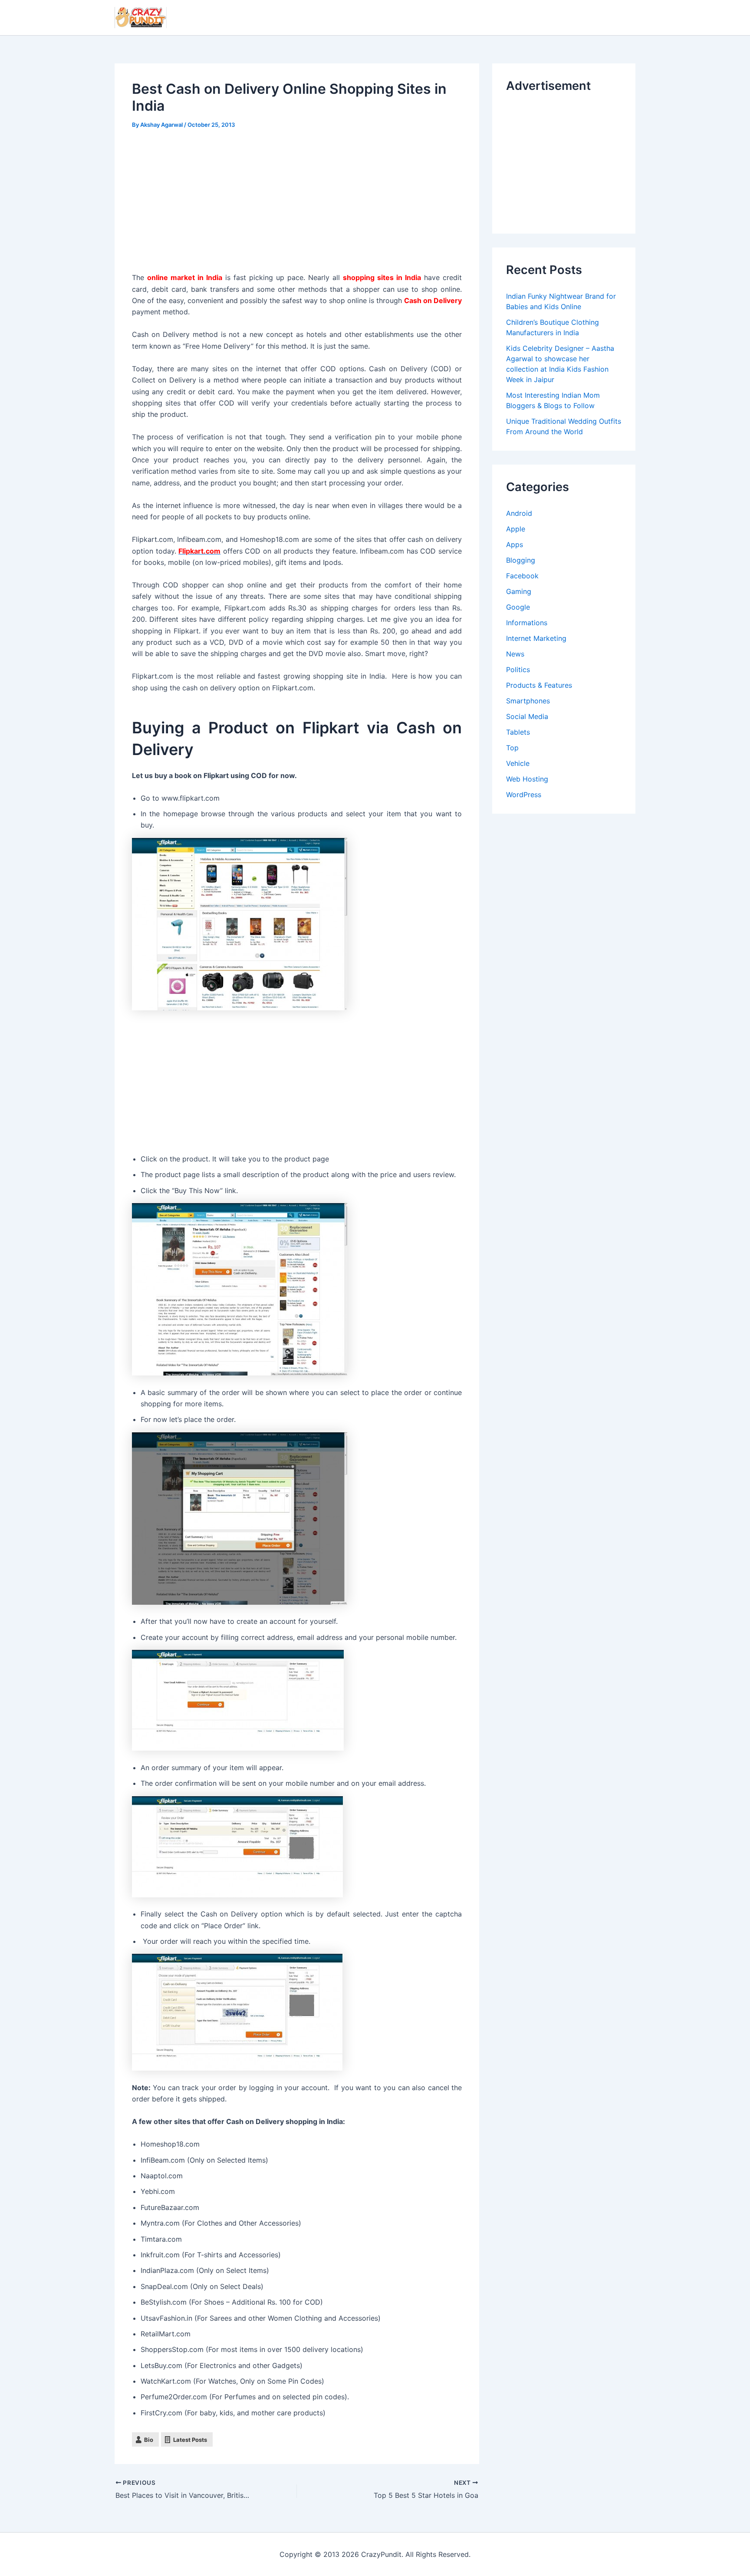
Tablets (518, 732)
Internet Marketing (536, 638)
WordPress (524, 795)
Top (512, 748)
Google (518, 607)
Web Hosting (527, 779)
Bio (149, 2440)
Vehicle (518, 763)
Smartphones (528, 701)
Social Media (527, 716)
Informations (527, 623)
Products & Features (539, 685)
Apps (515, 544)
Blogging (521, 560)
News (515, 654)
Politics (518, 670)
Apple (516, 529)
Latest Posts (190, 2440)
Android (519, 513)
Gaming (519, 591)
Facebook (522, 576)
